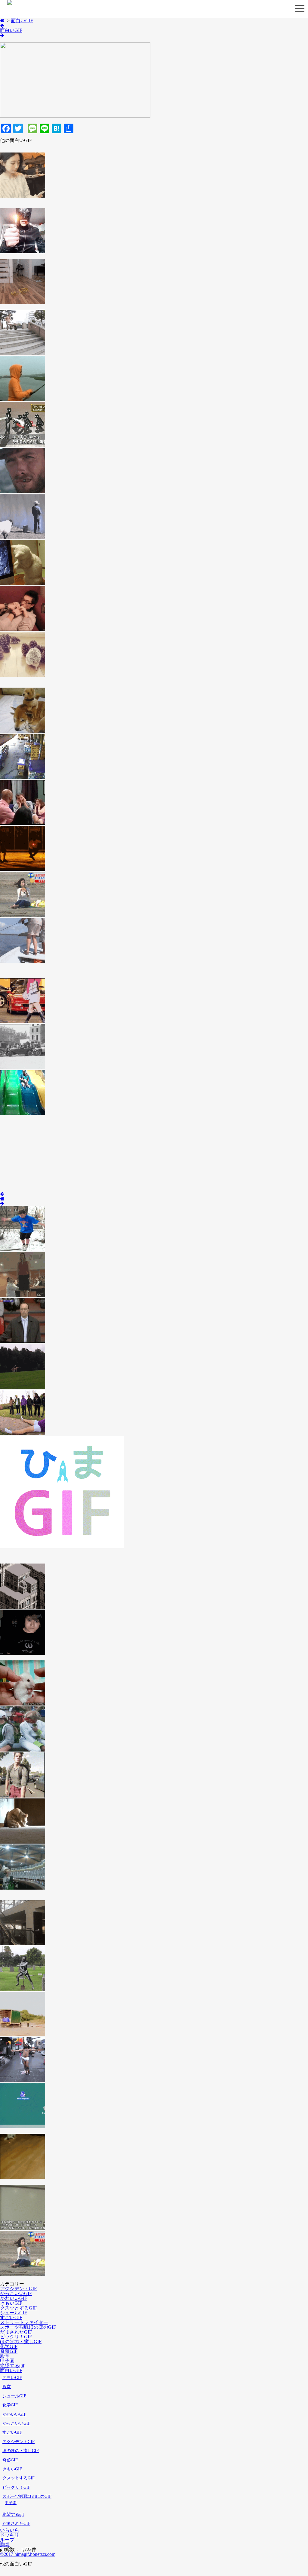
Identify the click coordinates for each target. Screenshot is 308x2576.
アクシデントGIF (18, 2289)
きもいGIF (11, 2303)
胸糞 (5, 2545)
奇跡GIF (9, 2351)
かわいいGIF (14, 2298)
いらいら (10, 2530)
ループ (7, 2540)
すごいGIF (11, 2317)
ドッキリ (10, 2535)
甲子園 (7, 2361)
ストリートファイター (24, 2322)
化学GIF (9, 2346)
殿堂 (5, 2356)
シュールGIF (14, 2313)
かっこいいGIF (16, 2293)
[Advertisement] (45, 1154)
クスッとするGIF (18, 2308)
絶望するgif (12, 2366)
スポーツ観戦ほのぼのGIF (28, 2327)
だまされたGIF (16, 2332)
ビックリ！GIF (16, 2337)
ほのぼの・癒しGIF (21, 2342)
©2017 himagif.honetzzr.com (28, 2554)
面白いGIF (22, 21)
